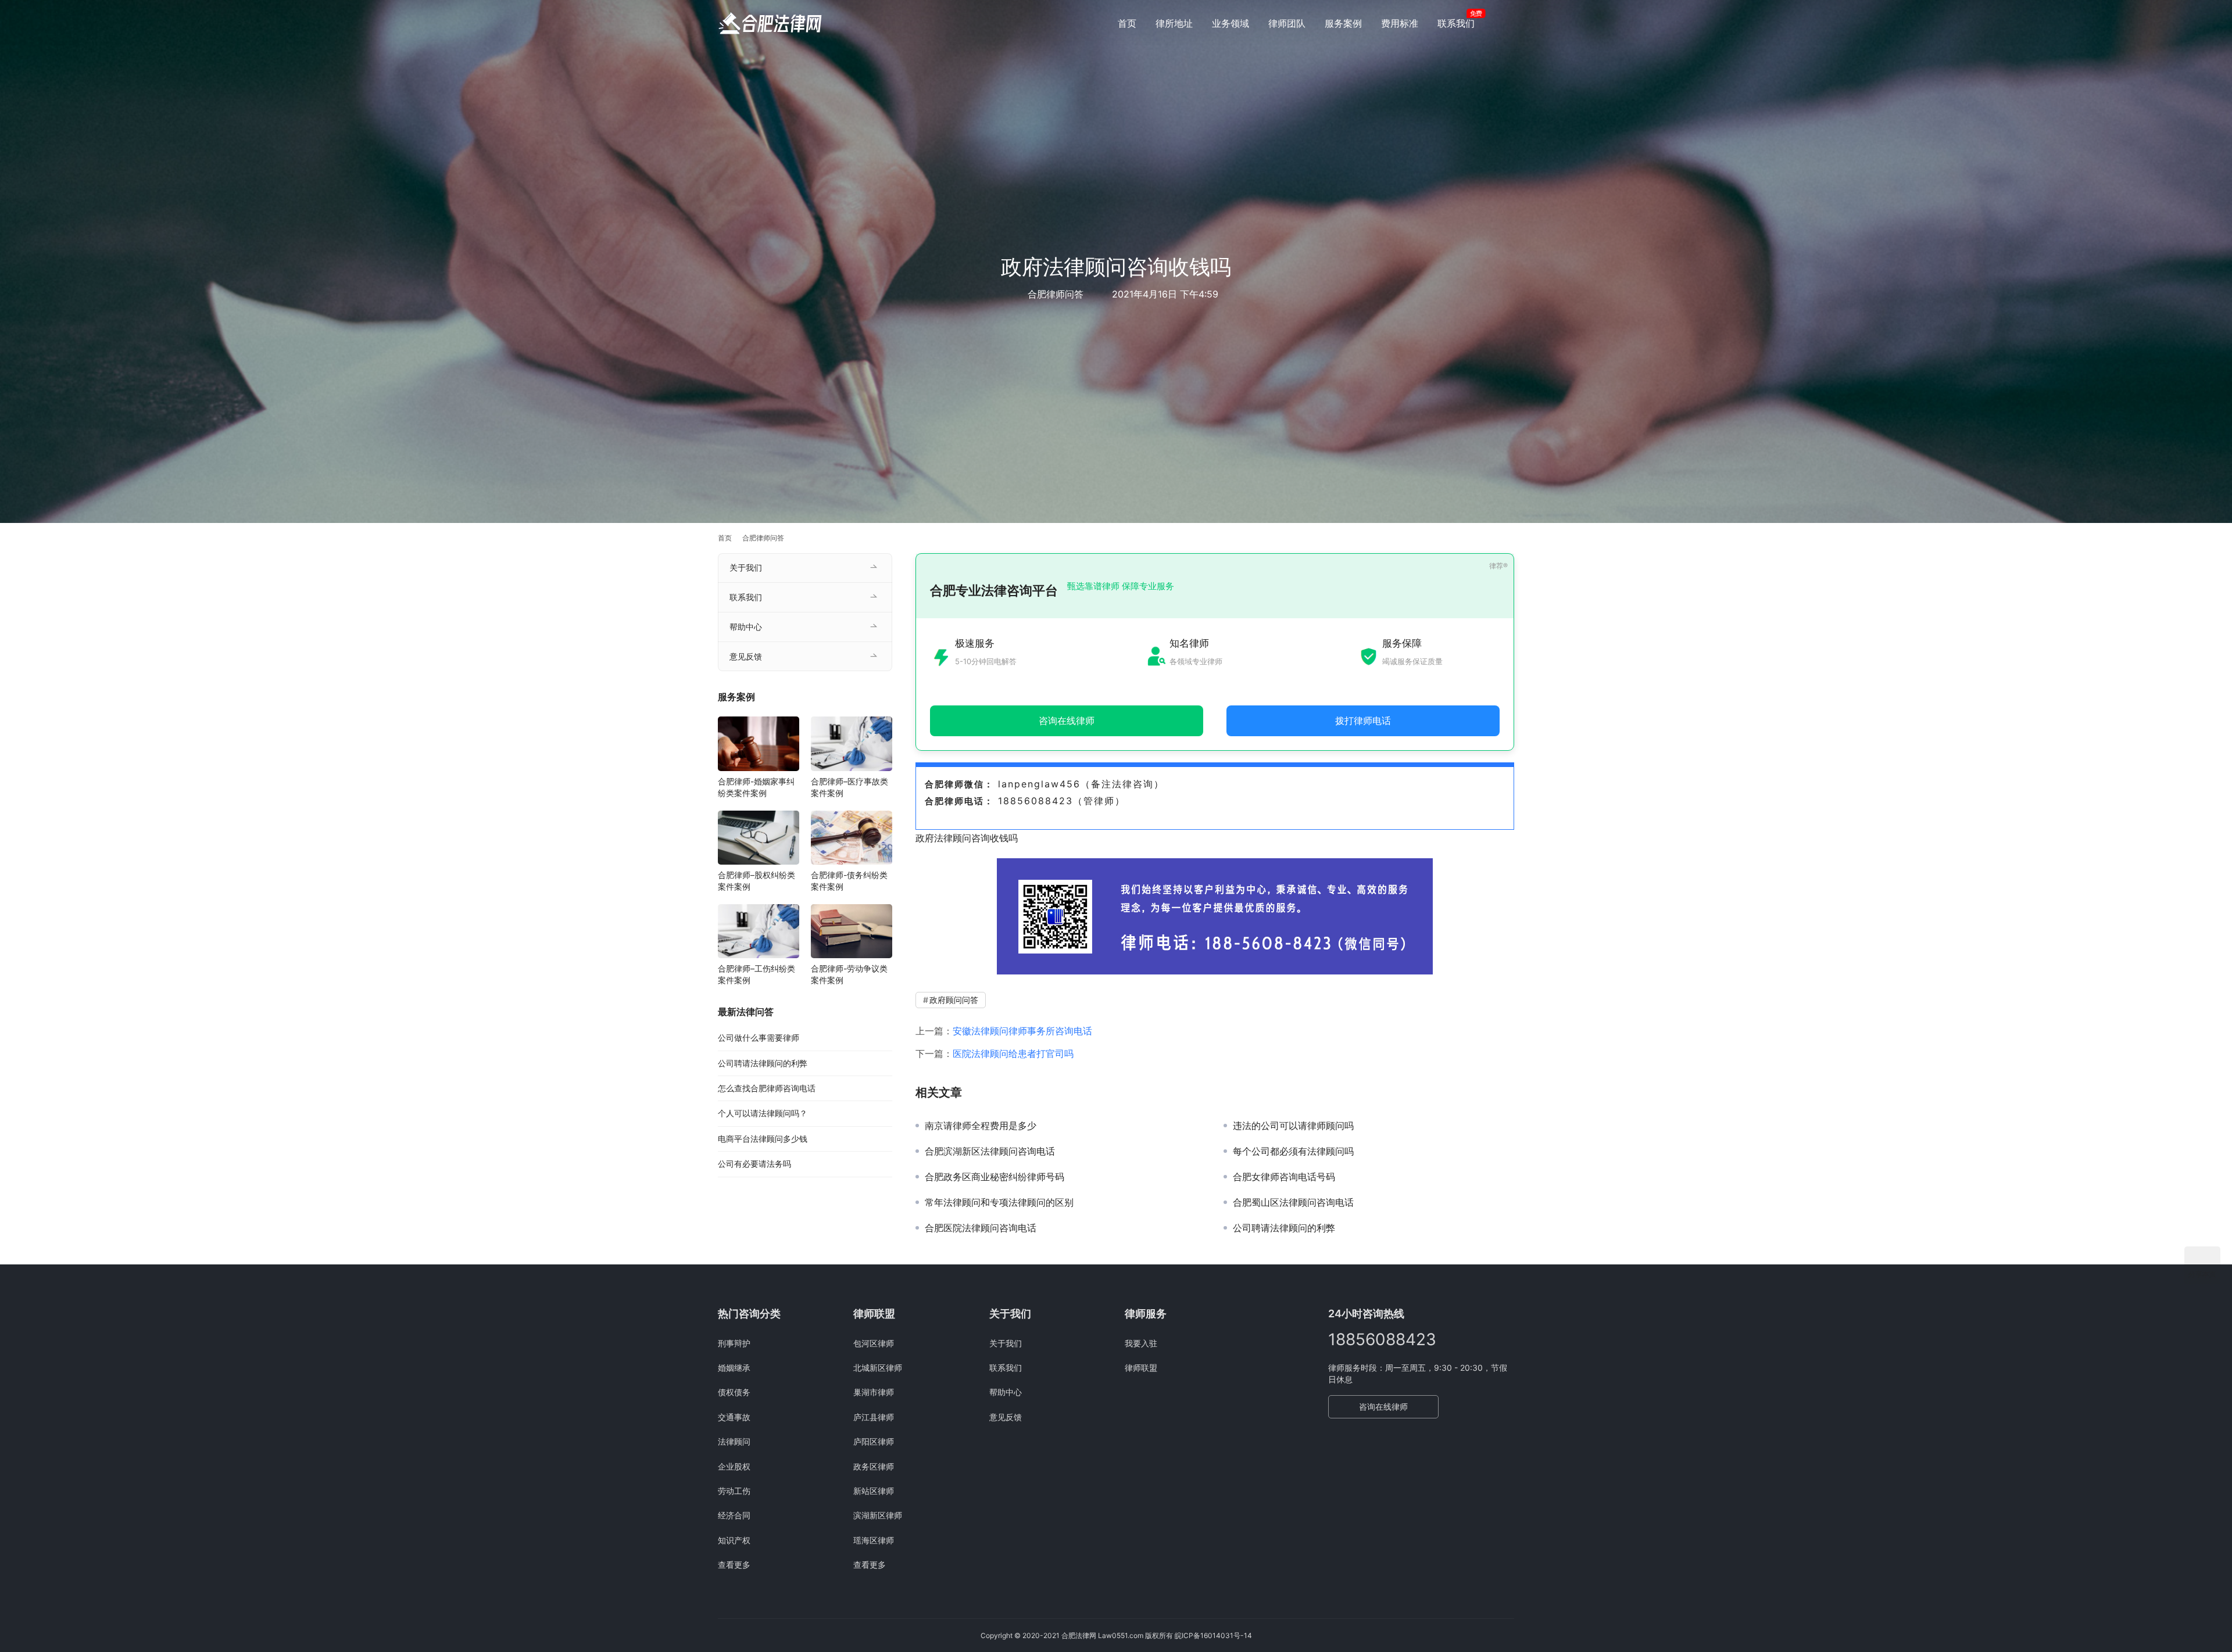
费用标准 (1400, 23)
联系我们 (1456, 23)
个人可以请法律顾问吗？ (763, 1113)
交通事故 (734, 1417)
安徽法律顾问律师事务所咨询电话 (1022, 1031)
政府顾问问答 (954, 1000)
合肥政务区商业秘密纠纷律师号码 (995, 1177)
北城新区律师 (878, 1368)
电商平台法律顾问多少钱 (763, 1139)
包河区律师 (874, 1343)
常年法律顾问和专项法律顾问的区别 (999, 1202)
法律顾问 (734, 1441)
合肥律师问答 (1056, 294)
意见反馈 (746, 656)
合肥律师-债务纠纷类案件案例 (849, 881)
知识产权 (734, 1540)
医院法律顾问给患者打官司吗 (1013, 1053)
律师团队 (1287, 23)
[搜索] (1509, 23)
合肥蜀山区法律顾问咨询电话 (1293, 1202)
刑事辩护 (734, 1343)
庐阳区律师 (874, 1441)
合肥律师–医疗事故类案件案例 (849, 787)
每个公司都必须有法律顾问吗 (1293, 1151)
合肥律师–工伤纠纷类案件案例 (756, 974)
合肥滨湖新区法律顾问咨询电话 (990, 1151)
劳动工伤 (734, 1491)
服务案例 (1343, 23)
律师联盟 (1141, 1368)
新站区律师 (874, 1491)
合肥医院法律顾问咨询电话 (981, 1228)
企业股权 (734, 1466)
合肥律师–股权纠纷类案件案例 (756, 881)
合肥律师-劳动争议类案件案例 (849, 974)
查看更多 (734, 1565)
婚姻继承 (734, 1368)
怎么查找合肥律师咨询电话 (767, 1088)
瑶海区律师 (874, 1540)
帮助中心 (746, 627)
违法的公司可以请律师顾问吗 (1293, 1126)
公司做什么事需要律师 (759, 1038)
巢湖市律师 (874, 1392)
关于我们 (746, 567)
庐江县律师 (874, 1417)
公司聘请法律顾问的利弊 (1284, 1228)
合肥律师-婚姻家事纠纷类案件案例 (756, 787)
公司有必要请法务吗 (754, 1164)
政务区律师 (874, 1466)
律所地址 (1174, 23)
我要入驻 (1141, 1343)
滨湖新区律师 (878, 1515)
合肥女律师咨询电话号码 (1284, 1177)
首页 (1127, 23)
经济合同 (734, 1515)
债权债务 (734, 1392)
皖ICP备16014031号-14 (1213, 1635)
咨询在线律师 (1383, 1406)
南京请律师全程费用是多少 (981, 1126)
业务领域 (1231, 23)
